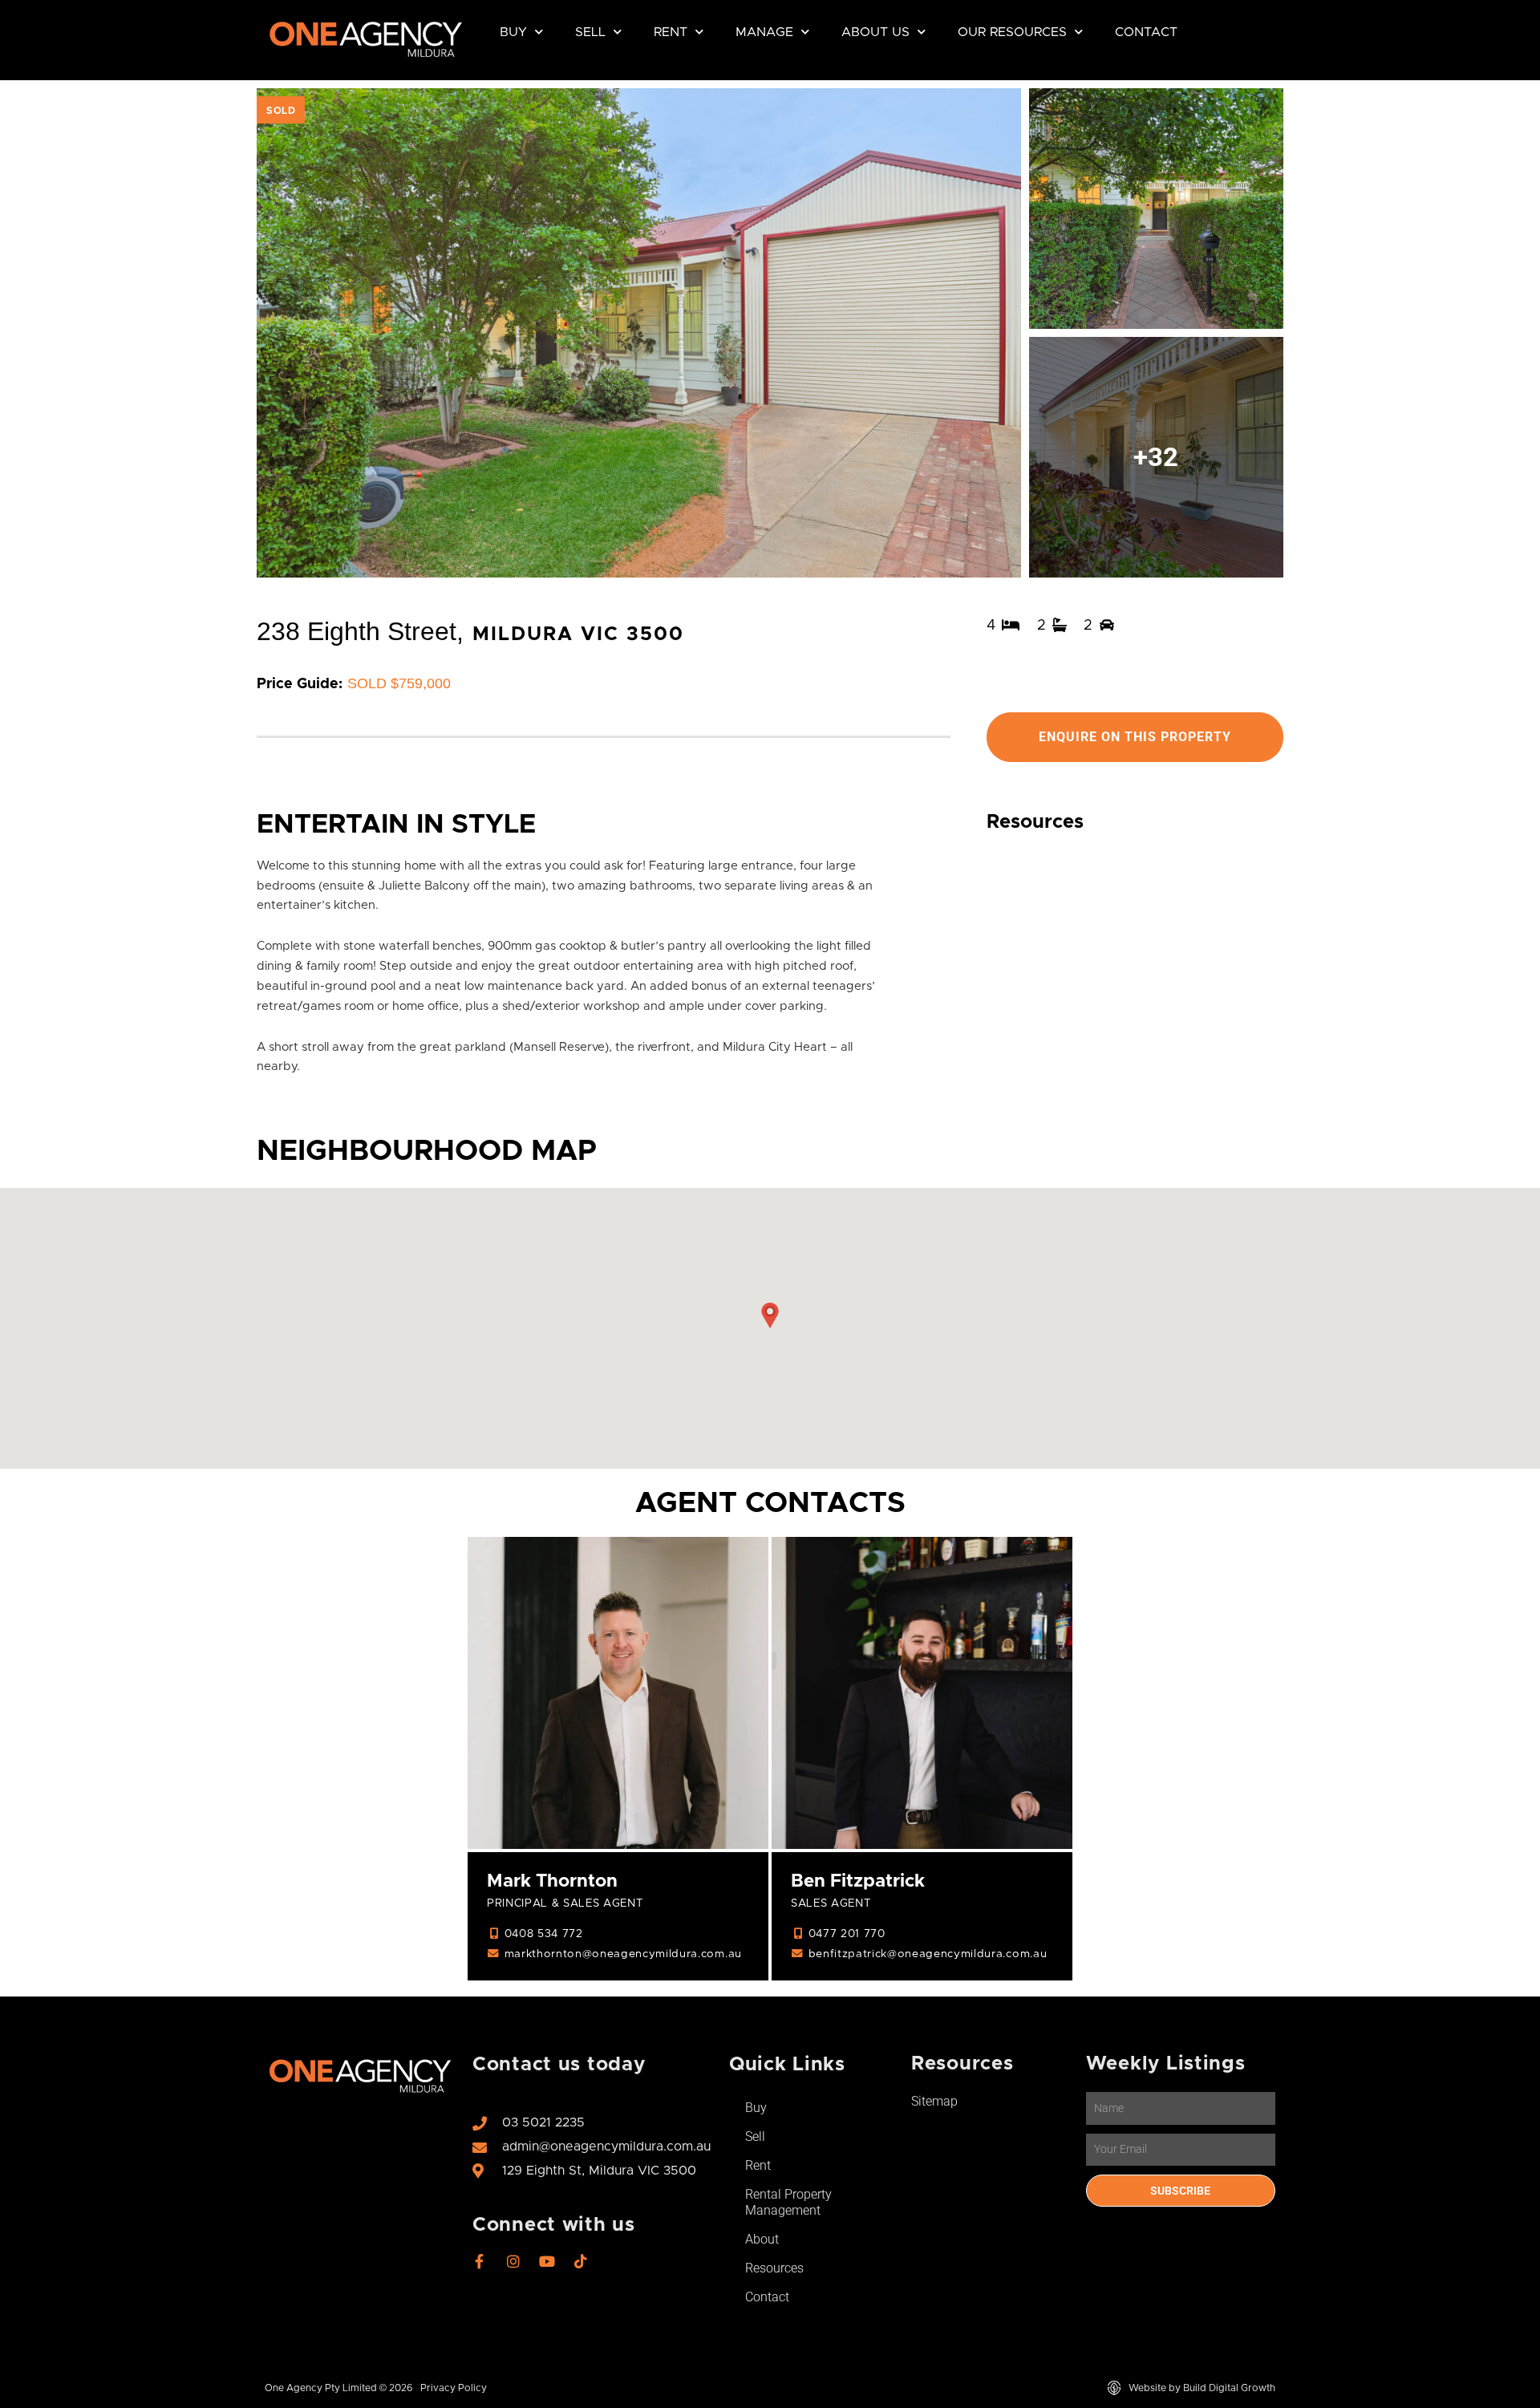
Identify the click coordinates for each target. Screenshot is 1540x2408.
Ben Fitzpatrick (858, 1881)
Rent (671, 32)
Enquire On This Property (1135, 737)
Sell (590, 32)
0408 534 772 (544, 1934)
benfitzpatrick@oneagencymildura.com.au (928, 1954)
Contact (1146, 32)
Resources (774, 2268)
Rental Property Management (788, 2202)
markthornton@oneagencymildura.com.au (623, 1954)
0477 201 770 (847, 1934)
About (762, 2239)
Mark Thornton (552, 1881)
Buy (513, 32)
